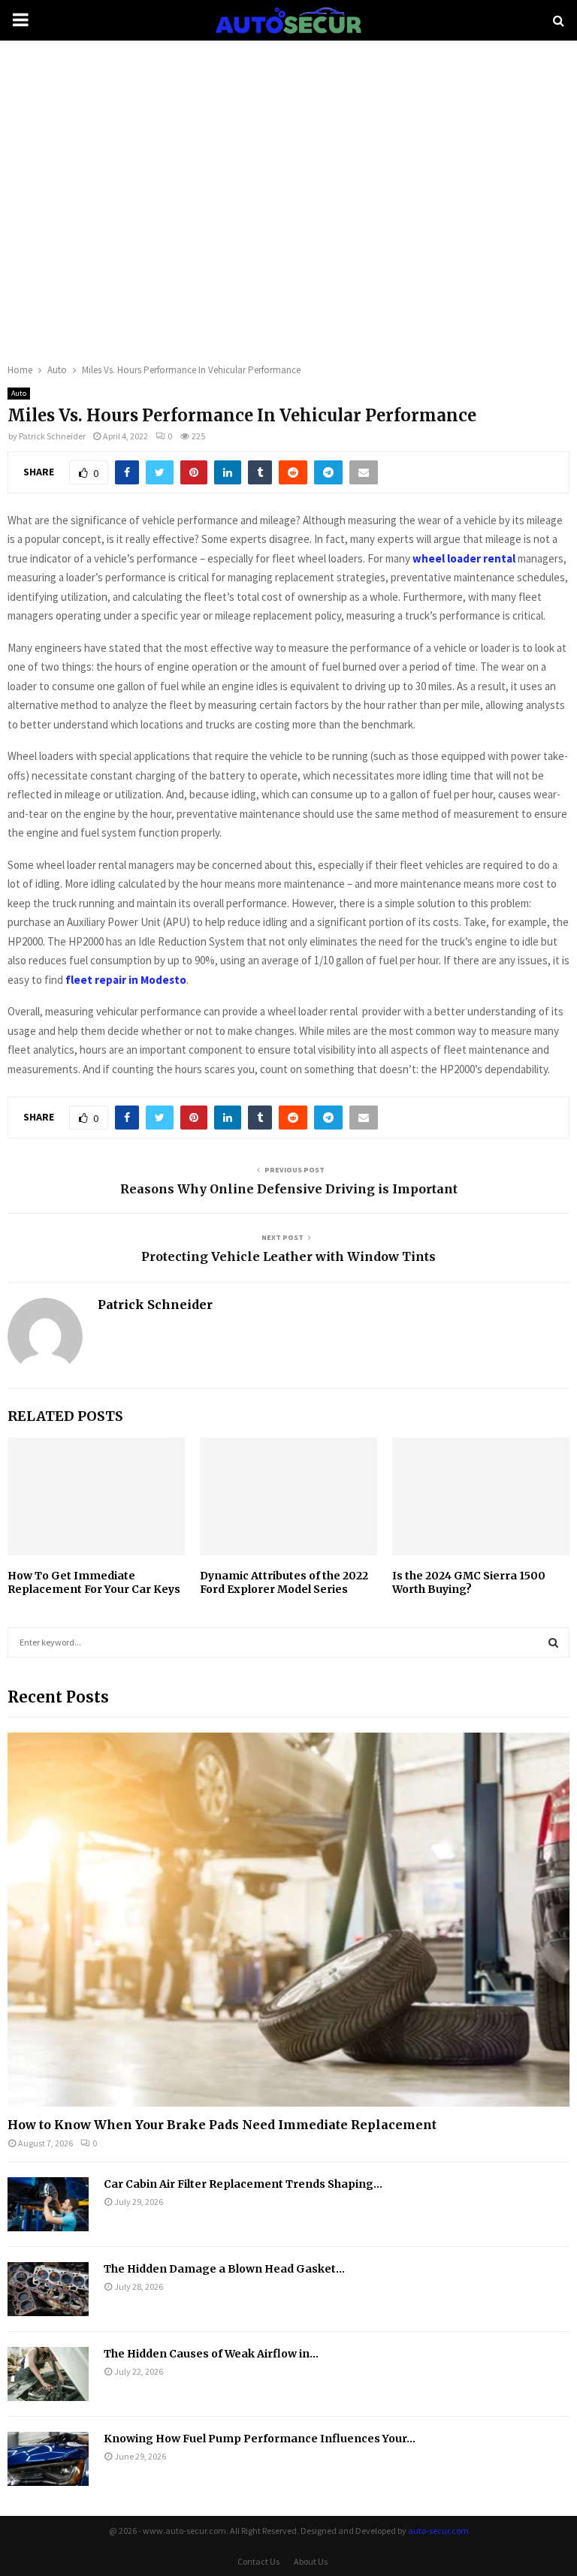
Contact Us (258, 2561)
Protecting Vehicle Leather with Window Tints (288, 1256)
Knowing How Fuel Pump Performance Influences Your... (260, 2439)
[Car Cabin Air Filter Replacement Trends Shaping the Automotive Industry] (48, 2204)
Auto (19, 393)
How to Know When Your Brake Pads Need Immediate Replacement (222, 2125)
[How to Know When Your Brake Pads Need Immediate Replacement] (288, 1920)
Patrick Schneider (52, 436)
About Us (311, 2561)
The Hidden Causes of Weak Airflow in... (211, 2354)
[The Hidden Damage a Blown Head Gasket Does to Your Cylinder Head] (48, 2289)
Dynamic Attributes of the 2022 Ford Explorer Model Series (284, 1582)
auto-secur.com (438, 2531)
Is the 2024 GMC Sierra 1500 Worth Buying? (469, 1582)
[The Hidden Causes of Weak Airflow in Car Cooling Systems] (48, 2374)
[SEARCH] (553, 1642)
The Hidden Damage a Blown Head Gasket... (224, 2269)
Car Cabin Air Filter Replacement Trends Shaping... (243, 2184)
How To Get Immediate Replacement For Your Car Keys (94, 1582)
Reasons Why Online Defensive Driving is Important (289, 1189)
